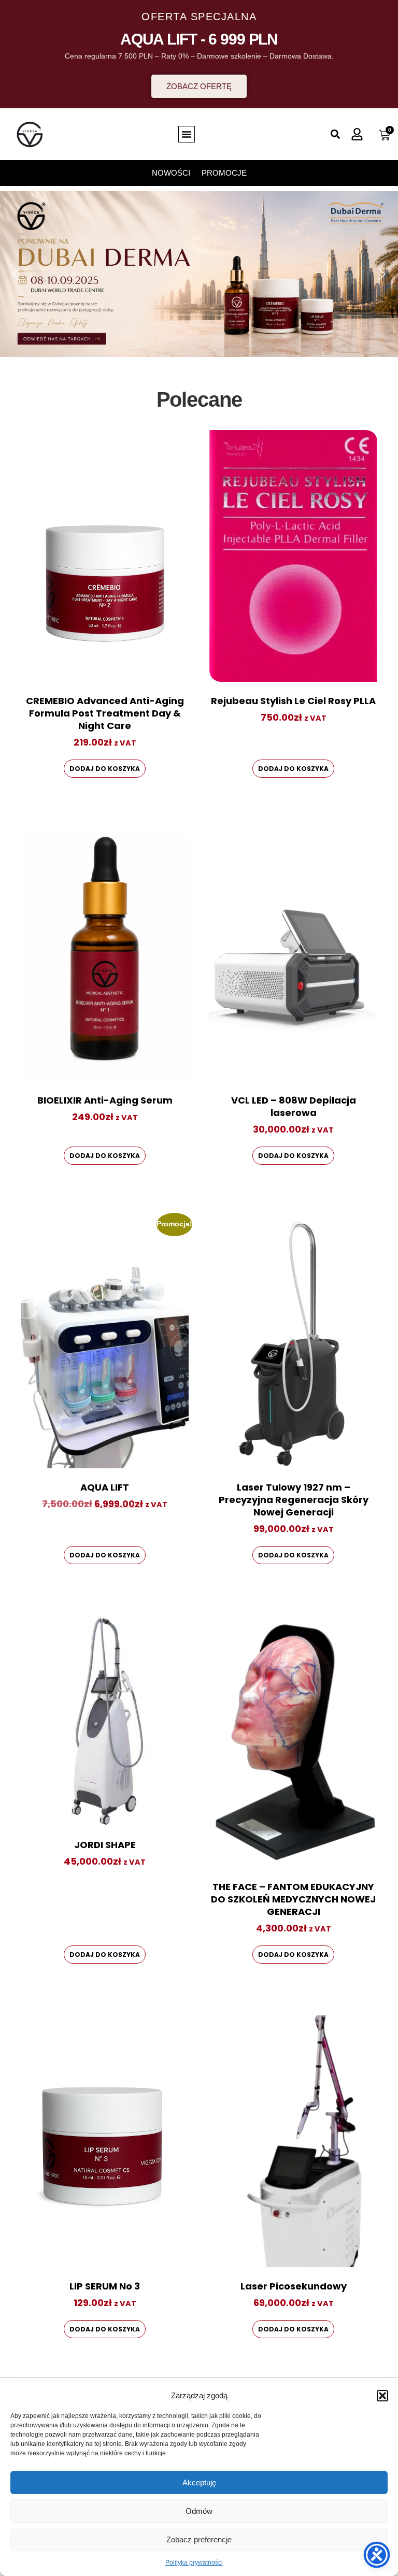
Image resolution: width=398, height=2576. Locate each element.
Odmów (199, 2511)
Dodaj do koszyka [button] (105, 769)
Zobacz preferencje (199, 2539)
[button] (382, 2396)
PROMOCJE (224, 173)
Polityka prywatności (194, 2563)
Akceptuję (199, 2482)
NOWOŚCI (171, 173)
